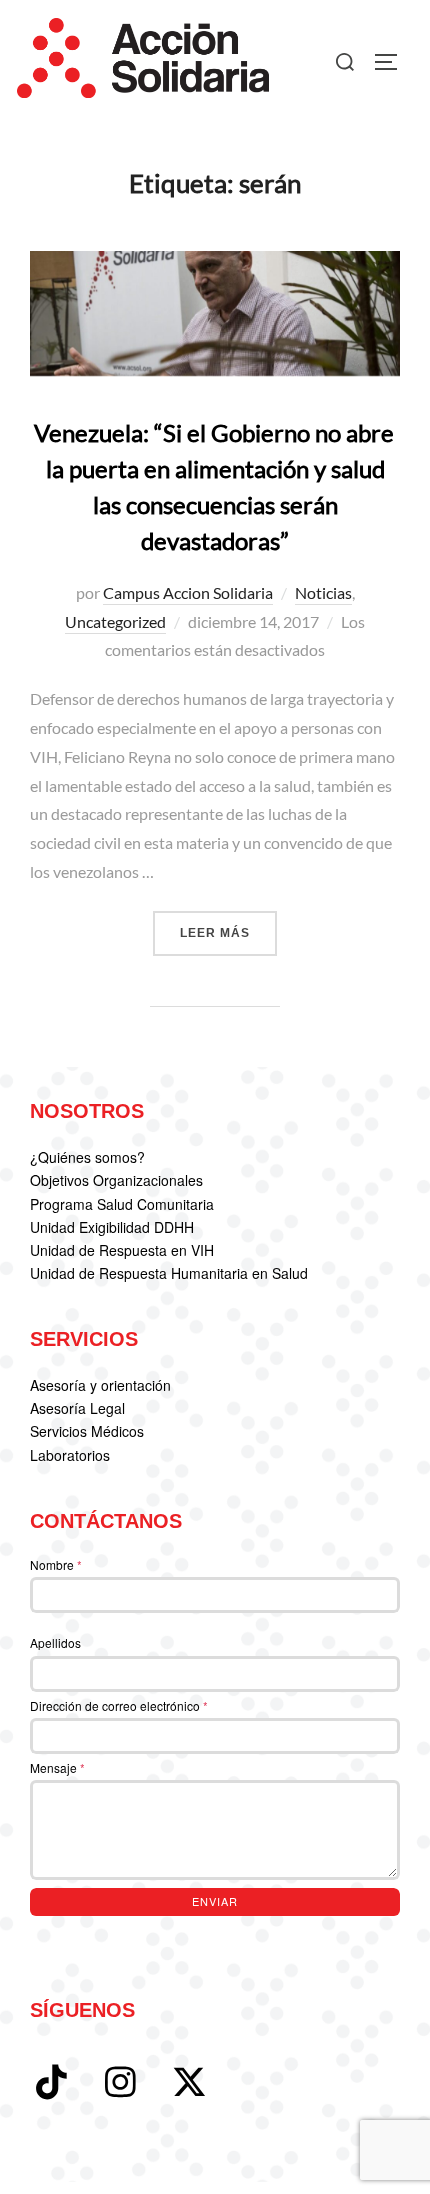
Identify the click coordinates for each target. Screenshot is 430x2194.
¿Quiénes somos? (87, 1157)
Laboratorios (70, 1455)
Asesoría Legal (77, 1408)
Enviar (215, 1901)
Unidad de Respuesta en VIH (122, 1250)
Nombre (56, 1564)
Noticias (323, 592)
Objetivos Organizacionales (116, 1180)
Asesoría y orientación (100, 1385)
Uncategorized (115, 621)
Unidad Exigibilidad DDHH (112, 1227)
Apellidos (55, 1642)
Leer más (228, 932)
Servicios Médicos (87, 1431)
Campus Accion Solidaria (188, 592)
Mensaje (57, 1767)
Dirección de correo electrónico (119, 1705)
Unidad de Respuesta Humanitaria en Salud (169, 1273)
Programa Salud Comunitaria (122, 1204)
